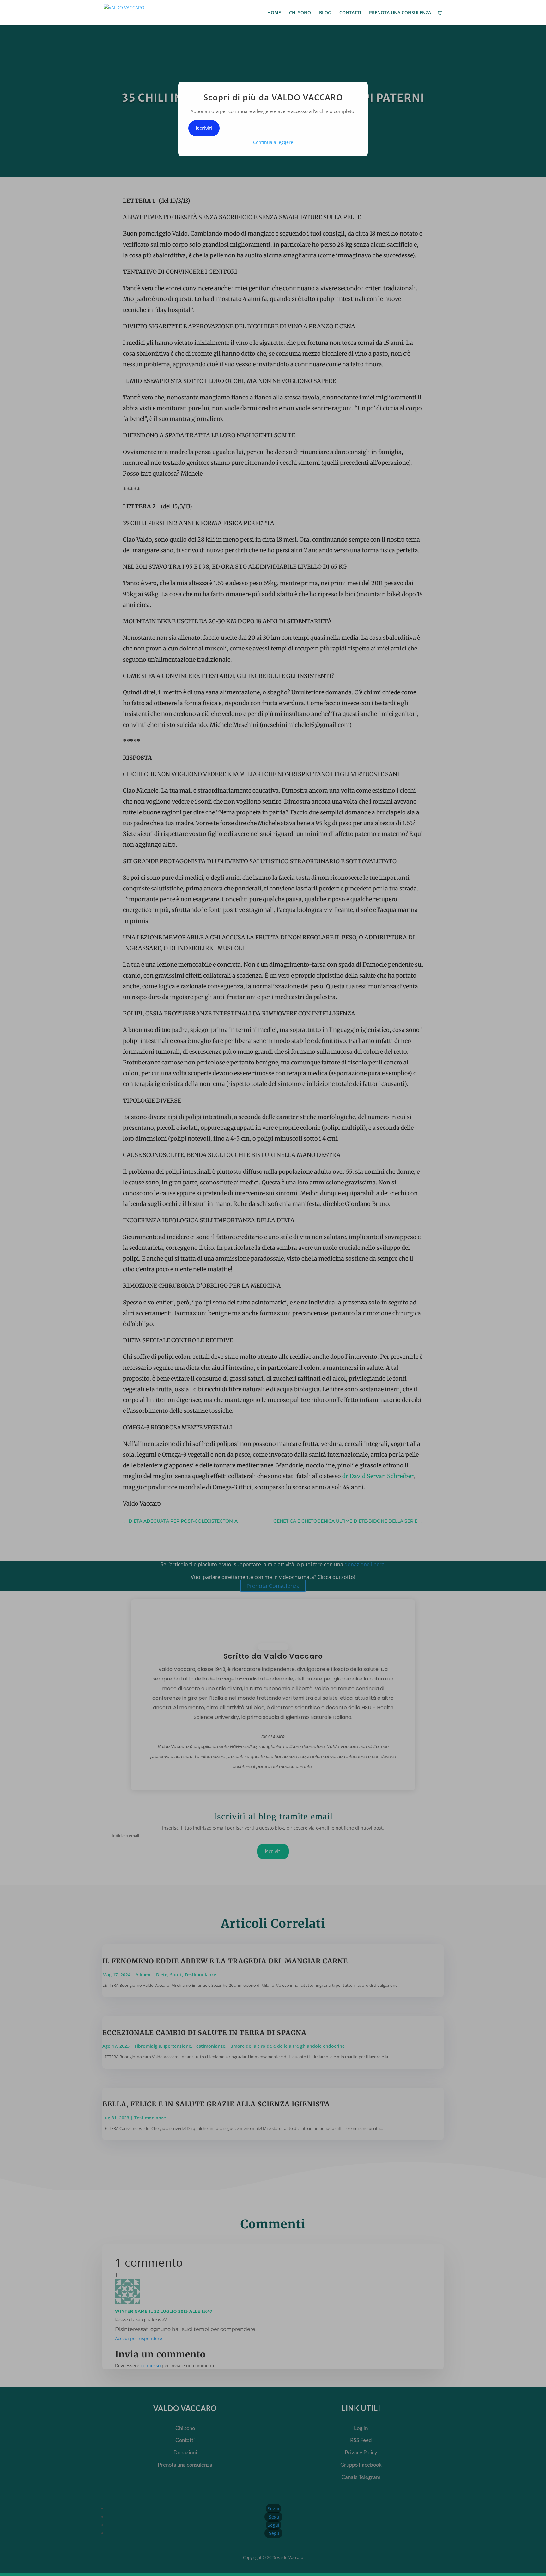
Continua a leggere (273, 142)
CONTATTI (350, 13)
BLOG (325, 13)
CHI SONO (300, 13)
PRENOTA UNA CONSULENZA (400, 13)
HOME (274, 13)
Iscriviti (204, 128)
